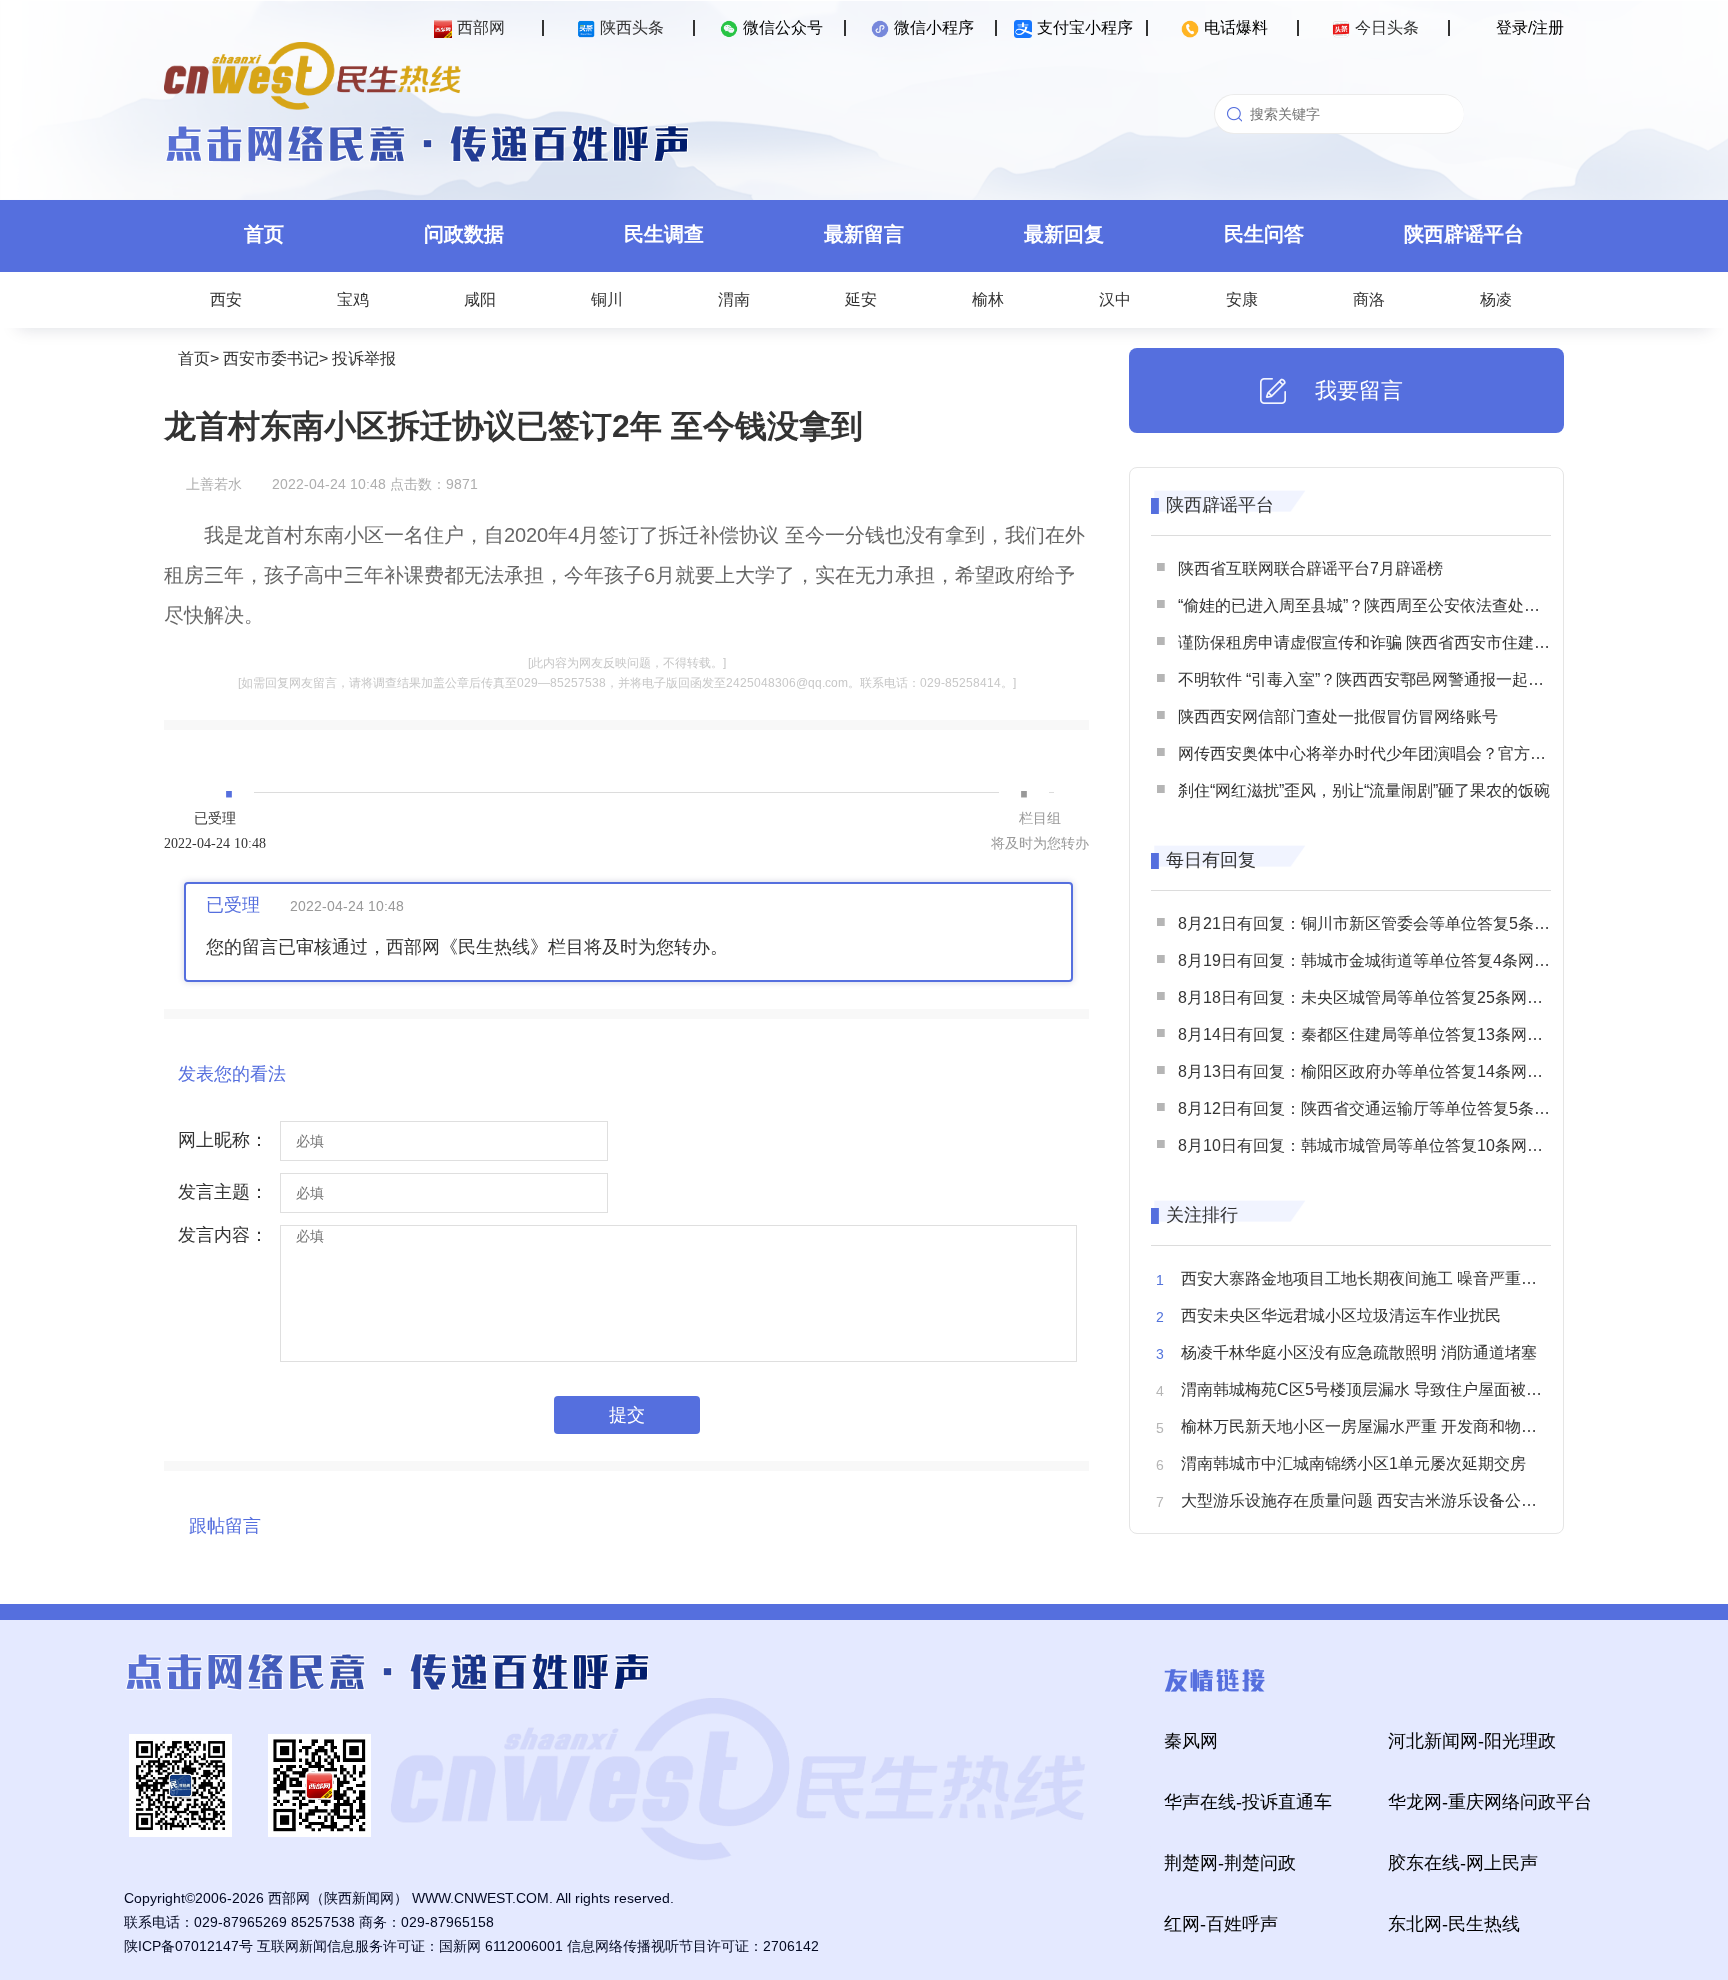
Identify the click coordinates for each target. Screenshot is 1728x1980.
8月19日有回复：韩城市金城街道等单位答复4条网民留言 (1380, 960)
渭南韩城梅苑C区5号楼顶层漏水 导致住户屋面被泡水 (1369, 1389)
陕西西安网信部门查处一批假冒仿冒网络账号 (1338, 716)
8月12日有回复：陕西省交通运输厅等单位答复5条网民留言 (1388, 1108)
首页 (264, 234)
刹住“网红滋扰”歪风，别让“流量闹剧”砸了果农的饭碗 (1364, 790)
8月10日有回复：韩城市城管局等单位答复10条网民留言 (1376, 1145)
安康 (1242, 299)
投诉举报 (364, 358)
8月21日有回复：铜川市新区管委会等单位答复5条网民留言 (1388, 923)
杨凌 (1496, 299)
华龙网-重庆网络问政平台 (1490, 1802)
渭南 (734, 299)
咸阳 (480, 299)
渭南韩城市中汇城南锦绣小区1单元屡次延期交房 (1353, 1463)
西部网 (481, 27)
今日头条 (1387, 27)
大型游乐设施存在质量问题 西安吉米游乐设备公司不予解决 (1391, 1500)
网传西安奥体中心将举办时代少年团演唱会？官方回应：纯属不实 (1410, 753)
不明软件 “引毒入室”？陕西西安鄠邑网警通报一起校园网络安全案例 (1417, 679)
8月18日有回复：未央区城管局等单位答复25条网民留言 (1376, 997)
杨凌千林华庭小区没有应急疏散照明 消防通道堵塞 (1359, 1352)
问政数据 (464, 234)
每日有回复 (1211, 860)
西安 (226, 299)
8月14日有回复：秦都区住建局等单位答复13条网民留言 (1376, 1034)
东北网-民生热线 (1454, 1924)
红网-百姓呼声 (1221, 1924)
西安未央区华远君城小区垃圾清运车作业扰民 (1341, 1315)
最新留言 (864, 234)
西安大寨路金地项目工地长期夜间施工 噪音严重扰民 (1367, 1278)
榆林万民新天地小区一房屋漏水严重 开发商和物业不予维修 (1391, 1426)
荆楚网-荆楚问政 (1230, 1863)
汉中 (1115, 299)
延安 (861, 299)
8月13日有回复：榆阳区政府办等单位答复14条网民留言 (1376, 1071)
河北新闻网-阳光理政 (1472, 1741)
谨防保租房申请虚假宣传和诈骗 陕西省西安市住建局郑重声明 (1396, 642)
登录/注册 (1530, 27)
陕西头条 (632, 27)
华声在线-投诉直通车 (1248, 1802)
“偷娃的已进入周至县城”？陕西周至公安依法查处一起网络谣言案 (1407, 605)
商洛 (1369, 299)
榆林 (988, 299)
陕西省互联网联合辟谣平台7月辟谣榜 (1310, 568)
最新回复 (1064, 234)
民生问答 (1264, 234)
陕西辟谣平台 (1464, 234)
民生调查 (664, 234)
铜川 (607, 299)
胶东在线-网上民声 (1463, 1863)
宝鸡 (353, 299)
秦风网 (1191, 1741)
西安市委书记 (271, 358)
